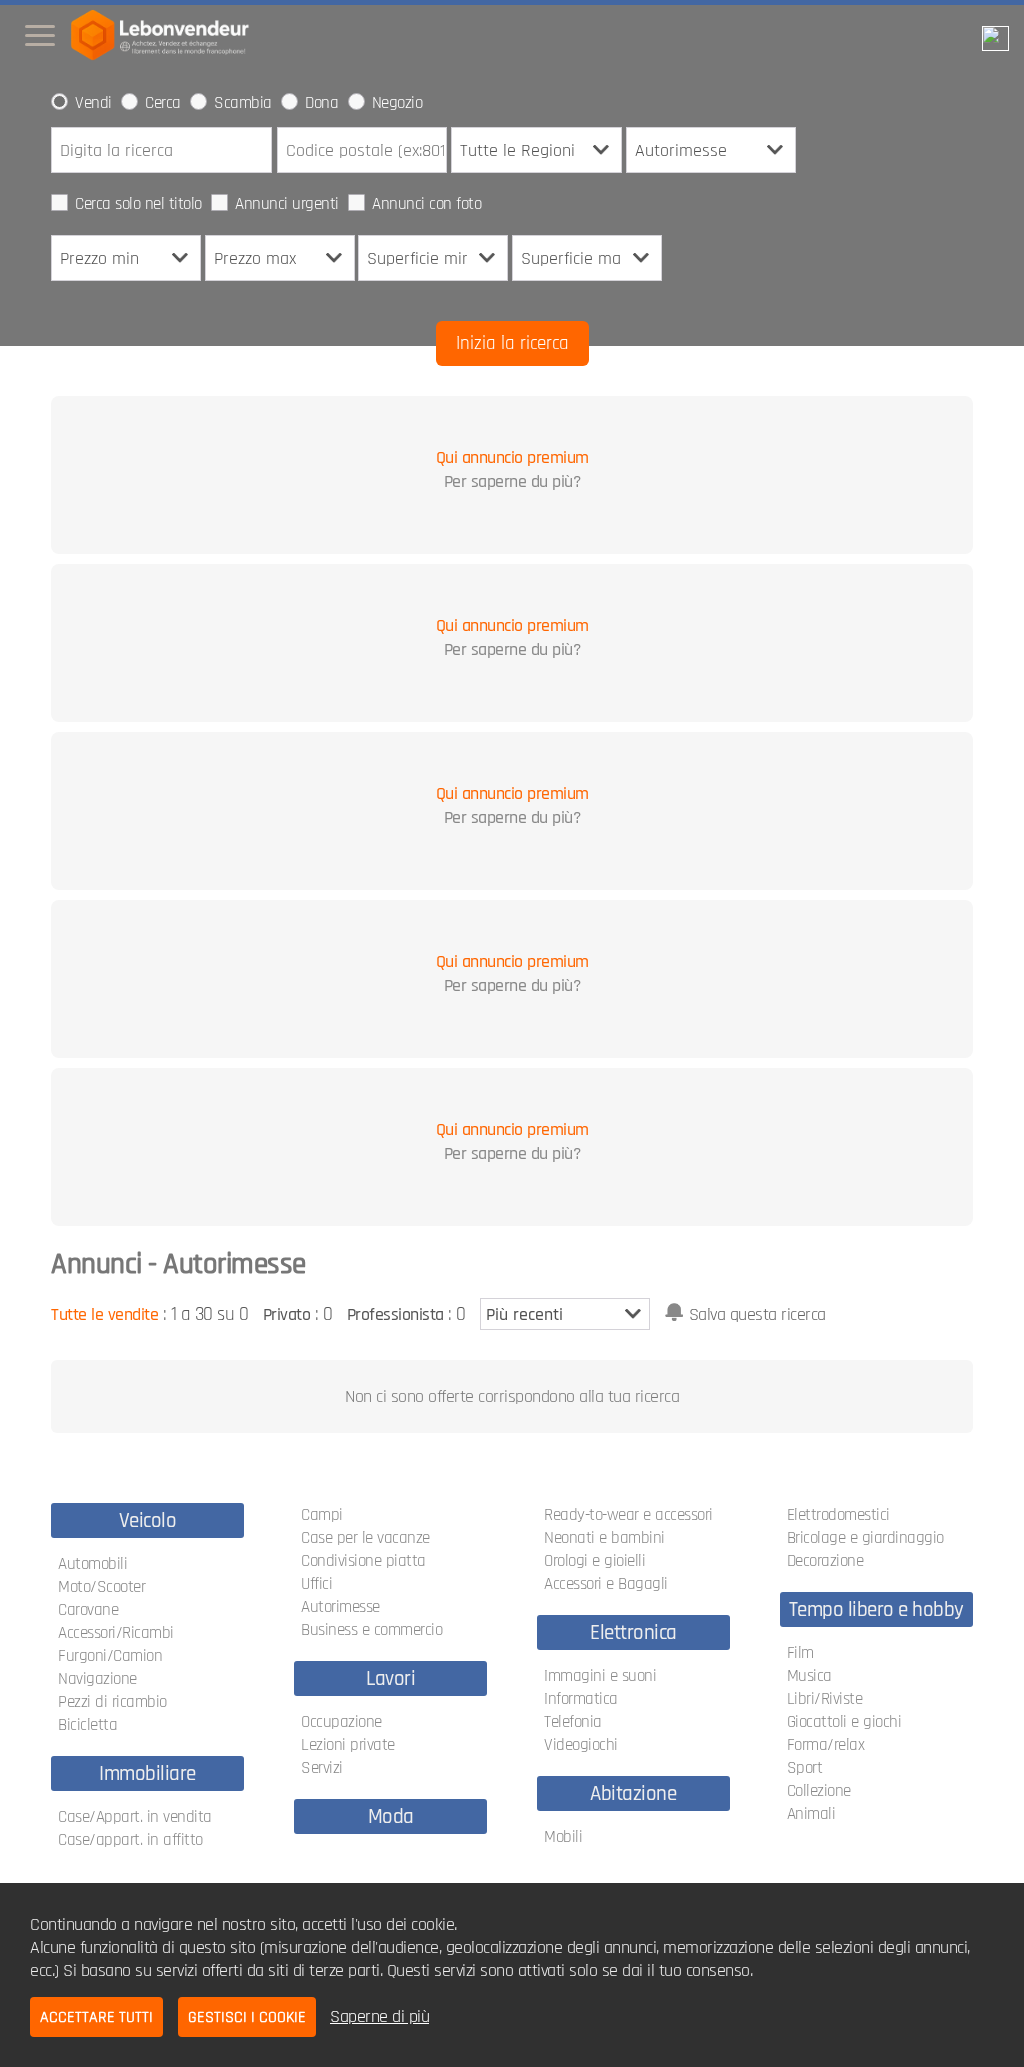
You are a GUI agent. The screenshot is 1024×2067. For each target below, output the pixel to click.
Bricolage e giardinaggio (865, 1538)
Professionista (395, 1314)
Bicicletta (87, 1725)
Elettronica (633, 1632)
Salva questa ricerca (757, 1314)
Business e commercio (371, 1630)
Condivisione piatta (363, 1561)
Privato (287, 1314)
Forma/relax (826, 1745)
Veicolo (148, 1520)
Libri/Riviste (825, 1699)
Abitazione (633, 1793)
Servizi (322, 1768)
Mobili (563, 1837)
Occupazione (341, 1722)
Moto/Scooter (101, 1587)
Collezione (819, 1791)
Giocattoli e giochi (844, 1722)
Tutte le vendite (104, 1314)
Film (800, 1653)
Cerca (163, 103)
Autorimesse (340, 1607)
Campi (322, 1515)
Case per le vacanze (365, 1538)
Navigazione (97, 1679)
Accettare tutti (96, 2017)
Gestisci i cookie (247, 2017)
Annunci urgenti (287, 204)
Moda (391, 1816)
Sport (805, 1768)
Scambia (243, 103)
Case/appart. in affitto (130, 1840)
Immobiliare (147, 1773)
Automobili (92, 1564)
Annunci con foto (426, 204)
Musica (809, 1676)
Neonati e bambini (604, 1538)
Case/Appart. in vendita (135, 1817)
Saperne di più (379, 2016)
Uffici (316, 1584)
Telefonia (573, 1722)
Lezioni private (348, 1745)
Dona (321, 103)
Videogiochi (581, 1745)
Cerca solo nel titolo (138, 204)
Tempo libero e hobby (876, 1609)
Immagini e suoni (600, 1676)
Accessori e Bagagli (606, 1584)
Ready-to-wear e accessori (628, 1515)
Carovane (88, 1610)
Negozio (397, 103)
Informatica (581, 1699)
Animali (811, 1814)
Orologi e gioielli (594, 1561)
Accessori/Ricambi (116, 1633)
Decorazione (825, 1561)
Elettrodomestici (838, 1515)
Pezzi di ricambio (112, 1702)
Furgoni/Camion (110, 1656)
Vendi (93, 103)
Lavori (390, 1678)
